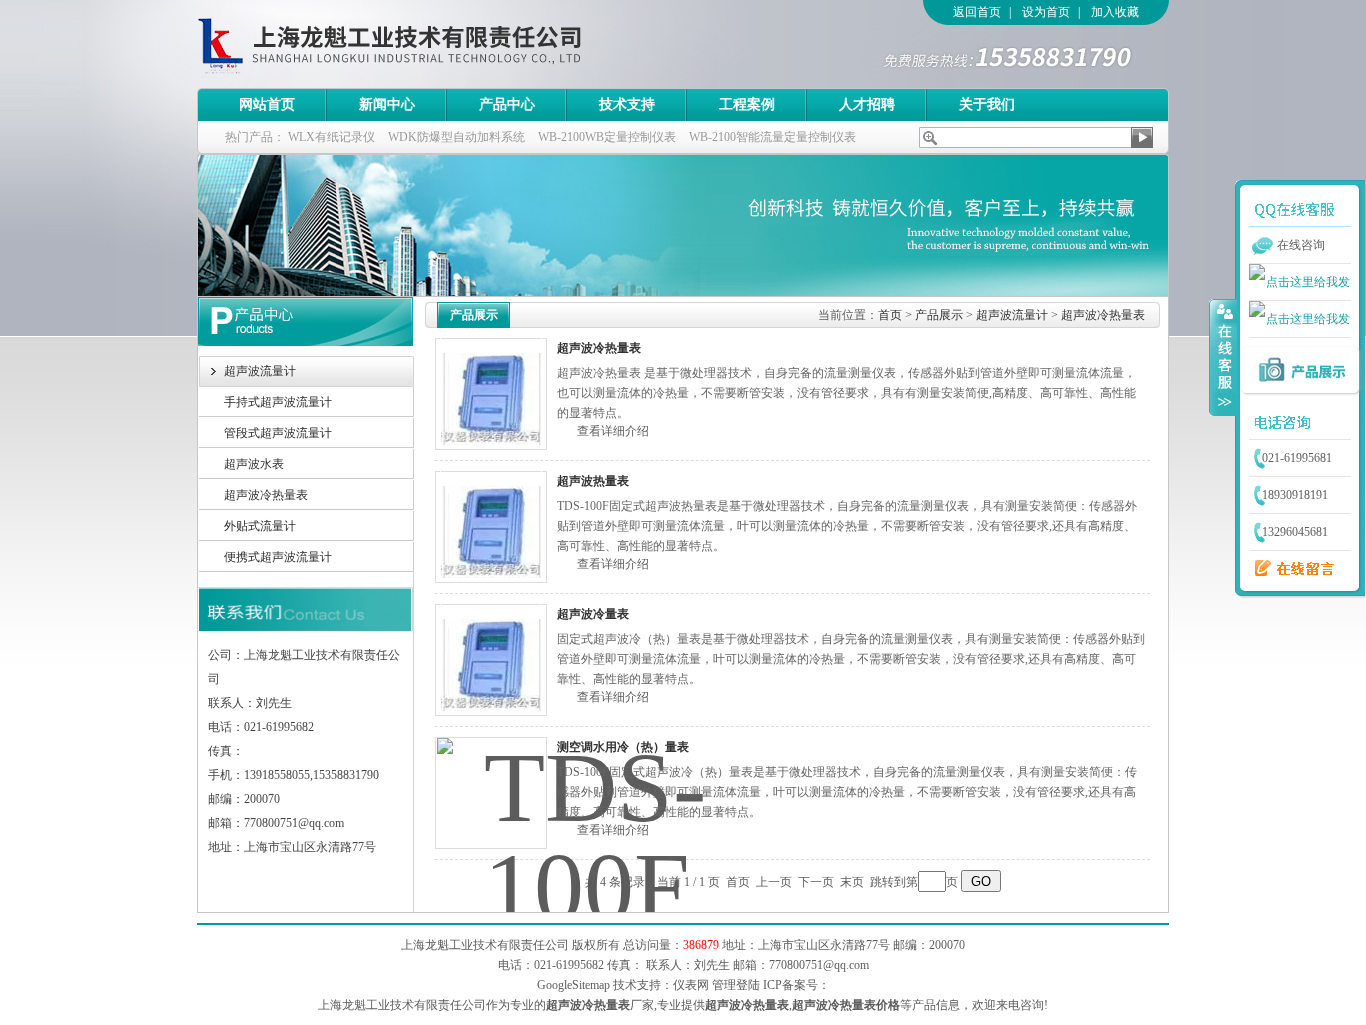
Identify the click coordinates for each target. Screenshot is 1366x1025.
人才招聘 (867, 104)
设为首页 (1046, 12)
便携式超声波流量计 (278, 557)
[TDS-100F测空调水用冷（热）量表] (491, 793)
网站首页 (267, 104)
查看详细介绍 (613, 431)
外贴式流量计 (260, 526)
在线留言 (1289, 569)
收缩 (1223, 357)
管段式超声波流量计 (278, 433)
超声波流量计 (260, 371)
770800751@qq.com (819, 965)
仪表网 (691, 985)
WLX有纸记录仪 (331, 137)
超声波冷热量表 (266, 495)
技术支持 (627, 104)
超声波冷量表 (593, 614)
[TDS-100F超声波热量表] (491, 527)
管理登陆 (736, 985)
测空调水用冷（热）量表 (623, 747)
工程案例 (747, 104)
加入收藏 (1115, 12)
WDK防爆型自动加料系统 (456, 137)
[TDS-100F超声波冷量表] (491, 660)
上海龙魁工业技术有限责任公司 (472, 44)
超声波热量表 (593, 481)
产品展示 (939, 315)
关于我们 (987, 104)
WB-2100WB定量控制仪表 (607, 137)
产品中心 (507, 104)
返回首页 (977, 12)
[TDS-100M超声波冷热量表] (491, 394)
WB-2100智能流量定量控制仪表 (772, 137)
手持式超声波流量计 (278, 402)
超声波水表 (254, 464)
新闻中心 (387, 104)
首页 (890, 315)
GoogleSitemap (573, 985)
